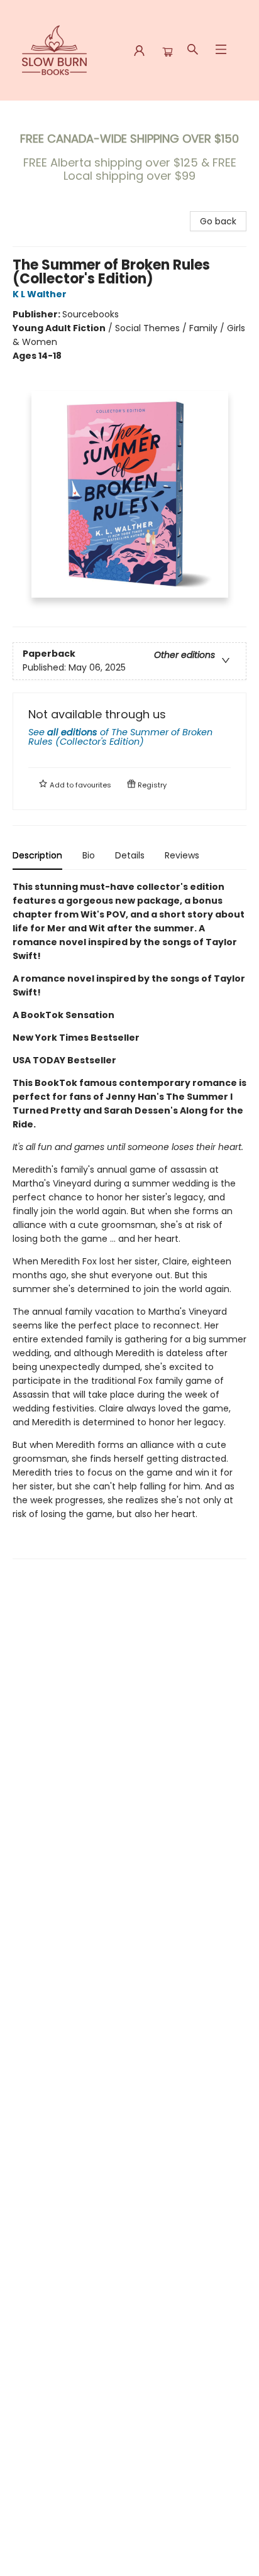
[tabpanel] (129, 1219)
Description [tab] (37, 855)
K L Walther (40, 294)
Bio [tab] (89, 855)
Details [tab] (130, 855)
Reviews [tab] (182, 855)
